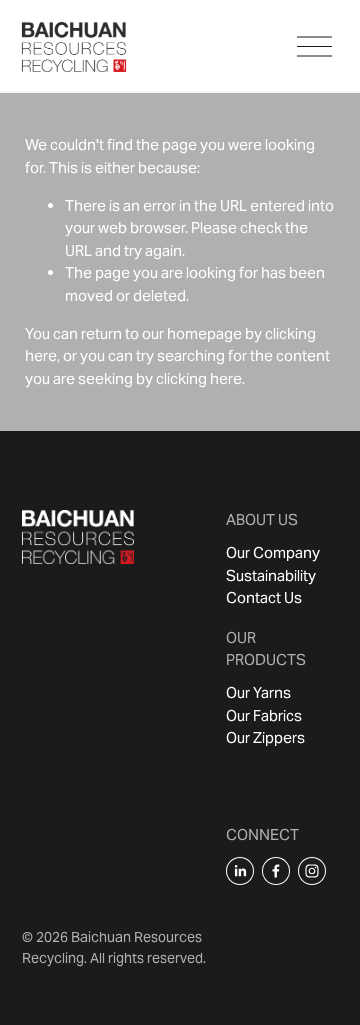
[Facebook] (276, 871)
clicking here (199, 378)
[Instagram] (312, 871)
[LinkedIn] (240, 871)
